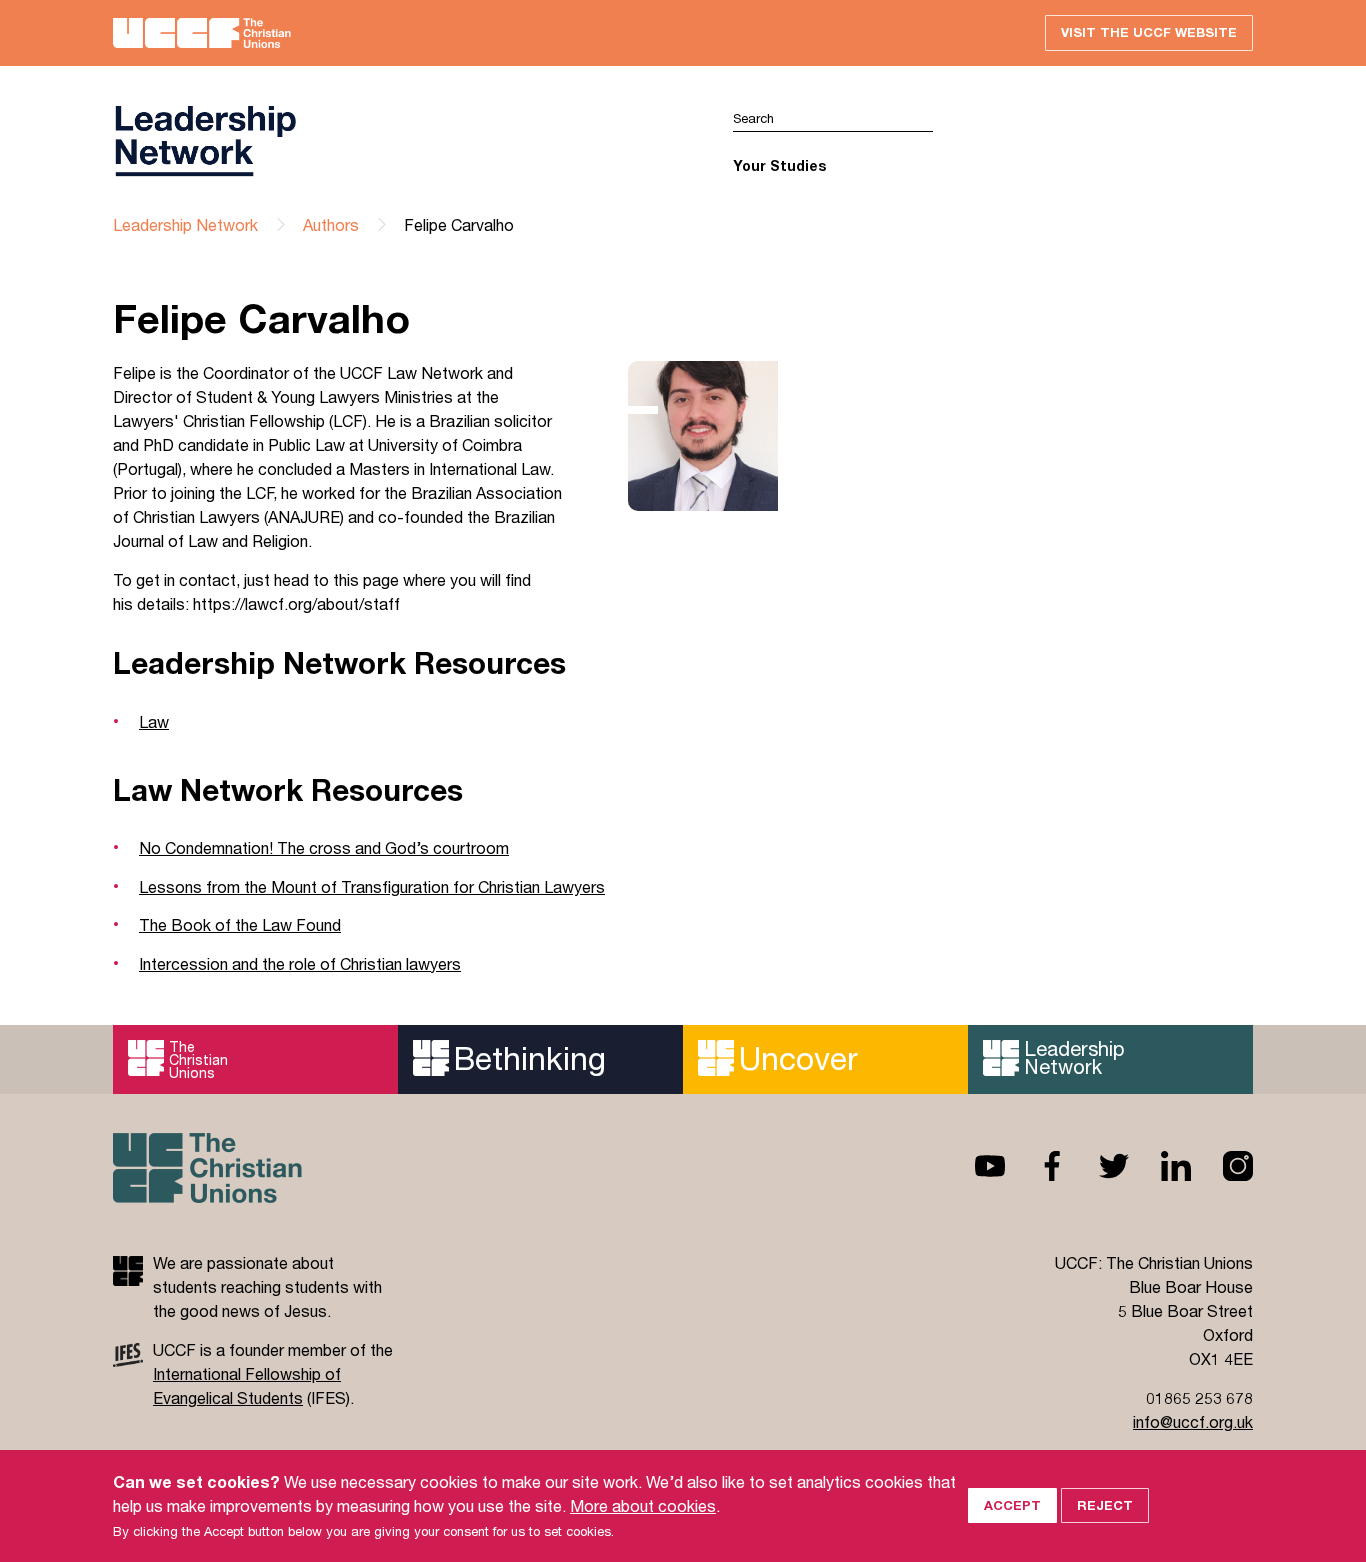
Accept (1012, 1505)
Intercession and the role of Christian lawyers (300, 963)
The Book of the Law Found (240, 924)
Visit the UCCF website (1149, 32)
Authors (331, 224)
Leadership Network (185, 224)
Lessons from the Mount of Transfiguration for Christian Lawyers (372, 886)
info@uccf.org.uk (1193, 1421)
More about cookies (643, 1505)
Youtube (974, 1166)
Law (154, 721)
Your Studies (779, 165)
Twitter (1098, 1166)
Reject (1105, 1505)
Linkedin (1160, 1166)
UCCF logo (398, 141)
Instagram (1222, 1166)
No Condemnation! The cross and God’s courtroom (324, 847)
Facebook (1036, 1166)
